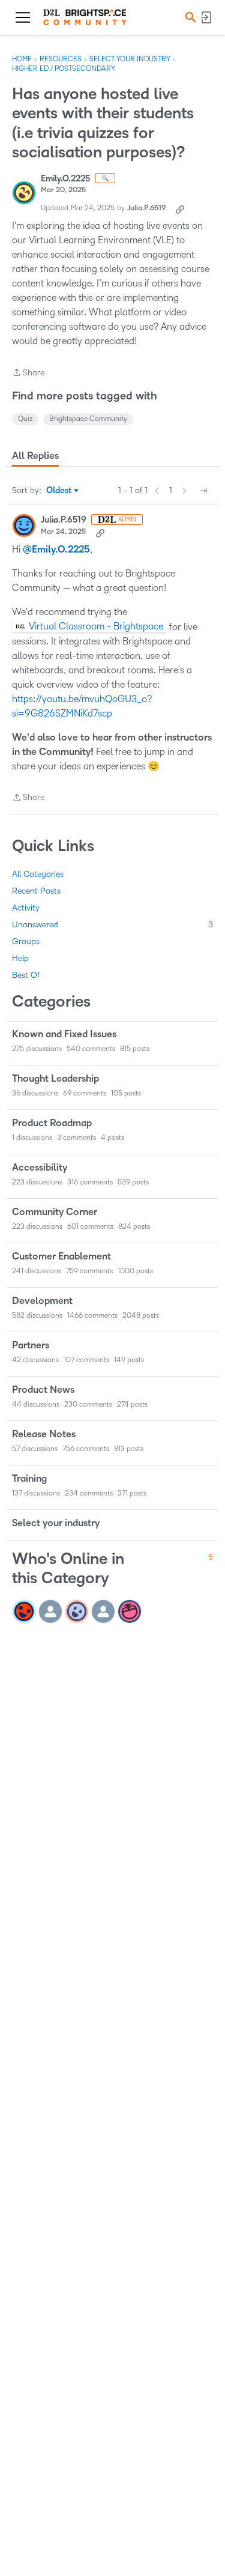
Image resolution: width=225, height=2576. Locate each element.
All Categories (38, 874)
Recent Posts (36, 891)
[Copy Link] (180, 208)
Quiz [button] (25, 419)
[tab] (35, 456)
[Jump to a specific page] (203, 491)
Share (28, 374)
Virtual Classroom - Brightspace (96, 626)
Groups (26, 941)
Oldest (60, 491)
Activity (26, 908)
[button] (189, 17)
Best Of (26, 975)
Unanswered (112, 925)
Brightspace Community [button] (88, 419)
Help (20, 958)
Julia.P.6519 (146, 208)
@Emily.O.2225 (56, 550)
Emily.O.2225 (65, 179)
